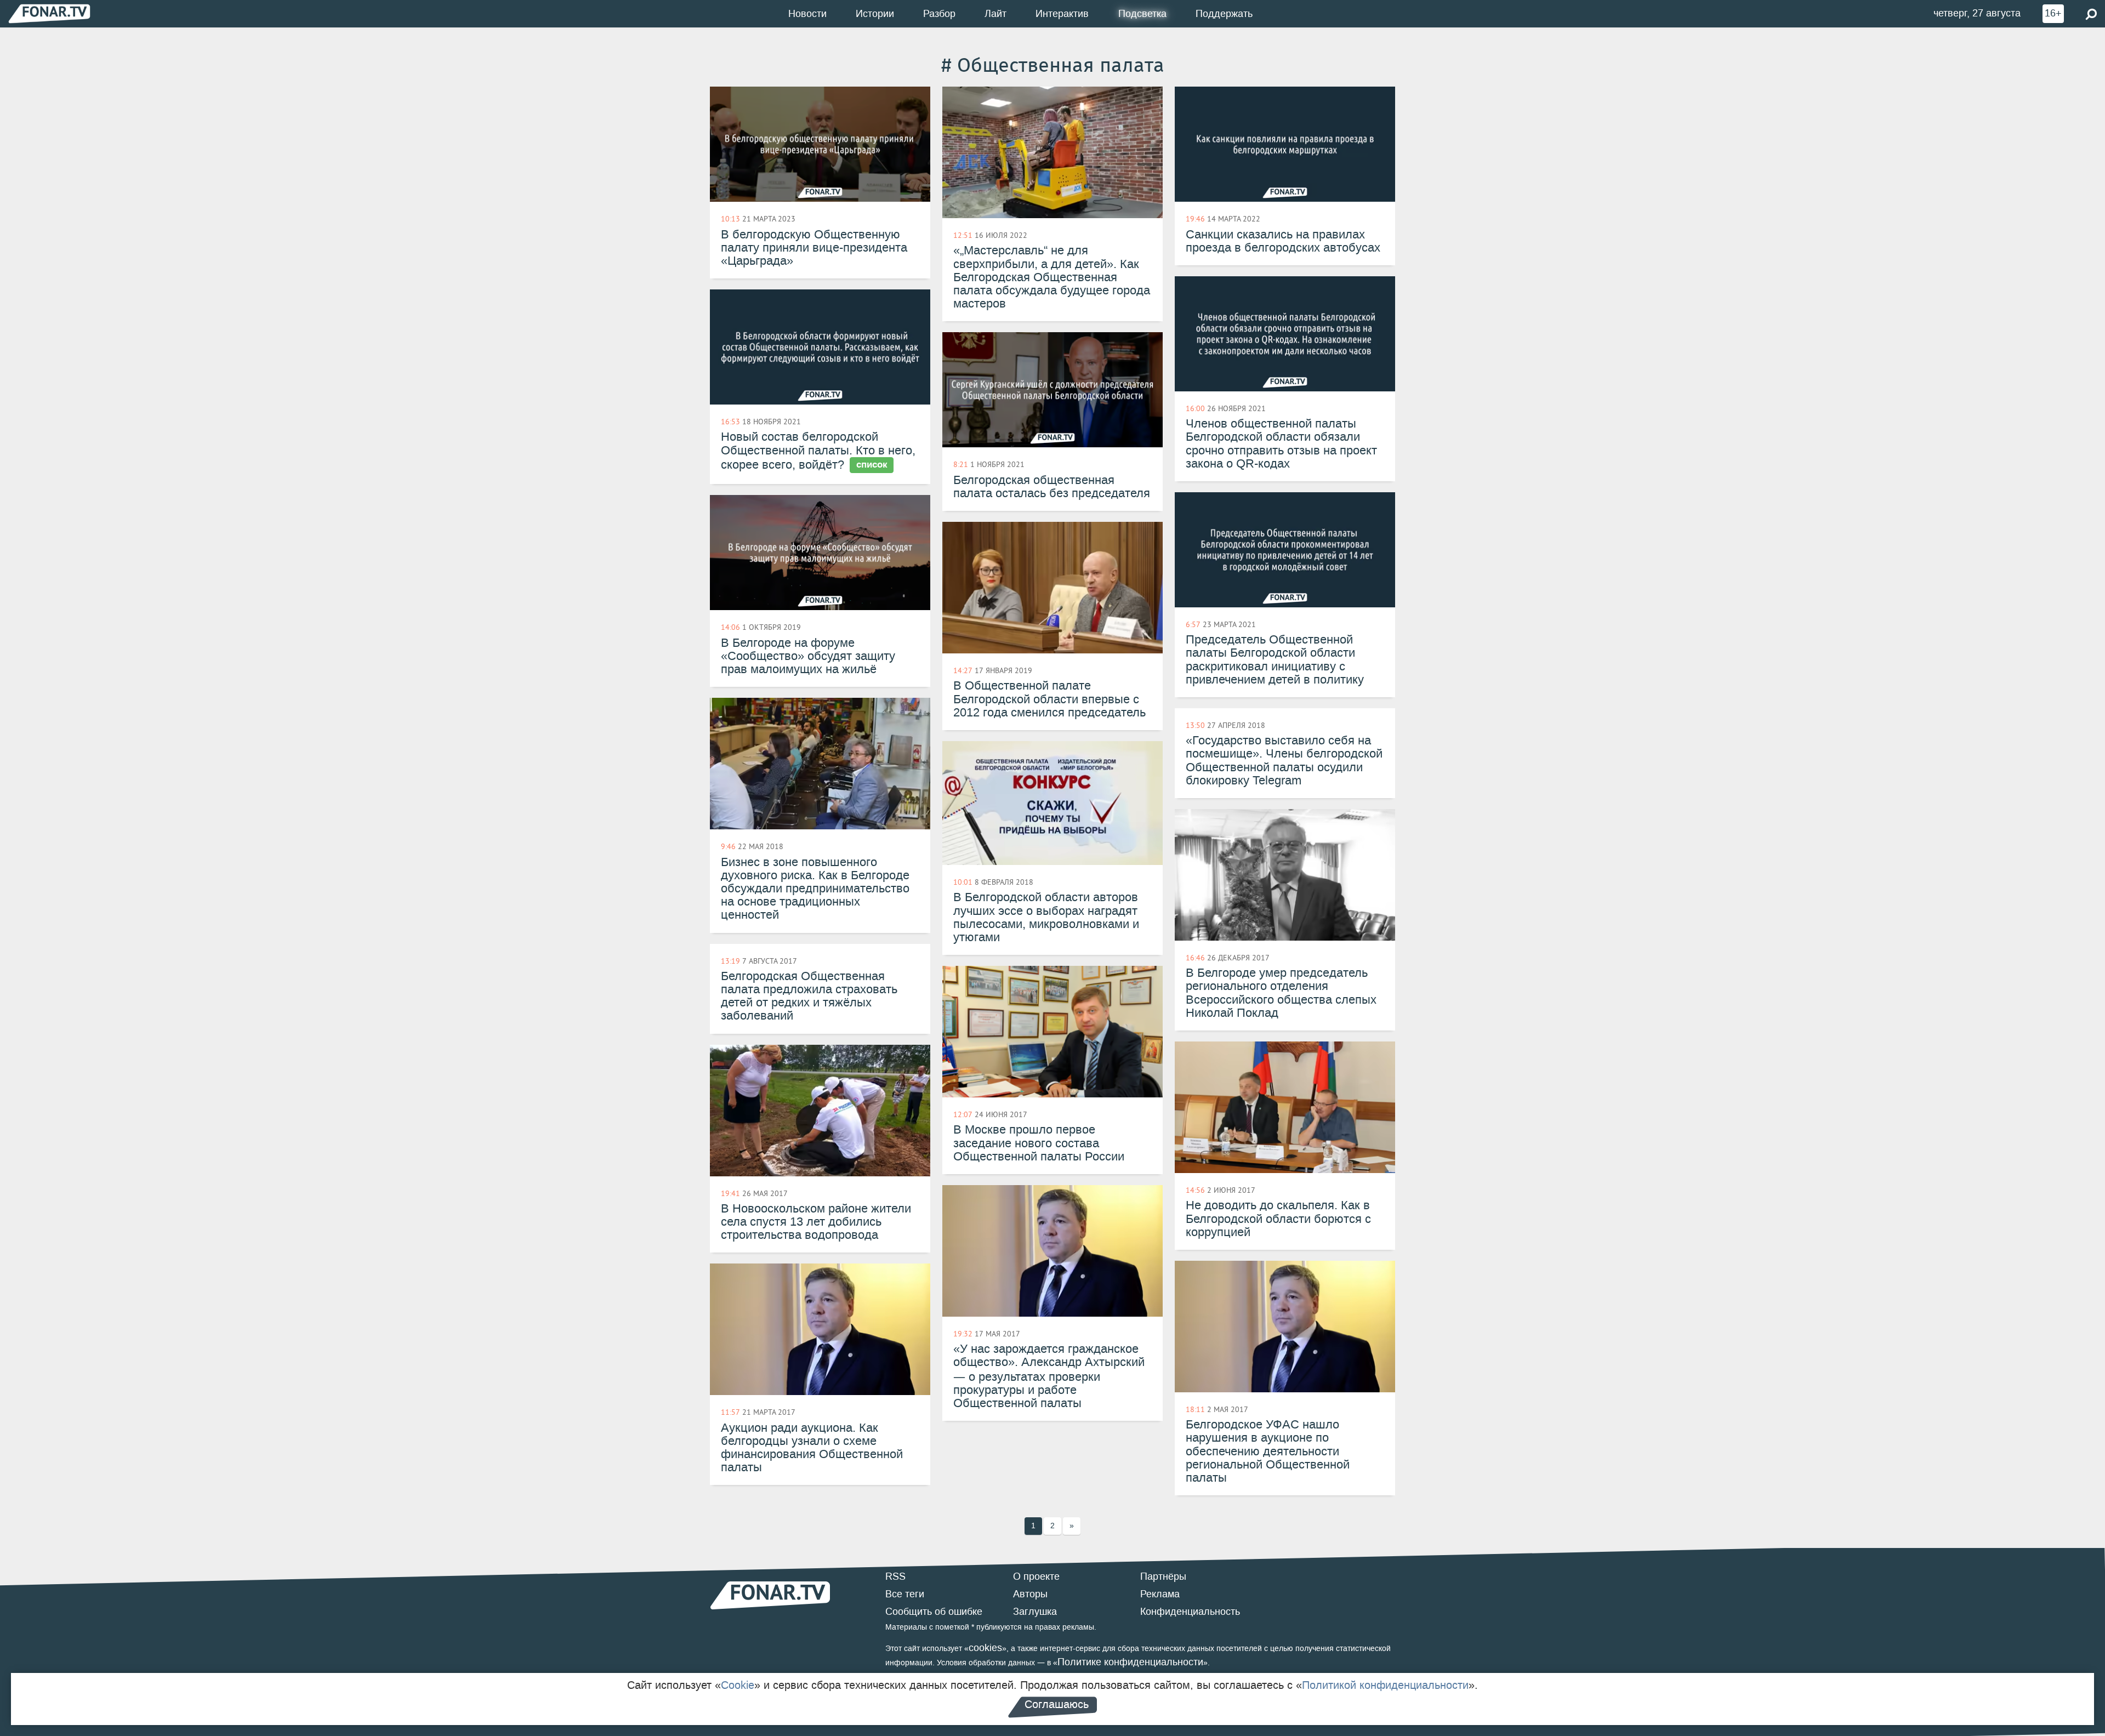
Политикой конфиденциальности (1385, 1685)
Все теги (905, 1594)
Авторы (1030, 1594)
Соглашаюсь (1057, 1704)
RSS (895, 1576)
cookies (985, 1648)
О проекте (1036, 1576)
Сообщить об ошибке (934, 1612)
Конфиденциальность (1190, 1612)
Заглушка (1035, 1612)
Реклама (1160, 1594)
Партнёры (1163, 1576)
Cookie (738, 1685)
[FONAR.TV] (49, 13)
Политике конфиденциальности (1130, 1662)
